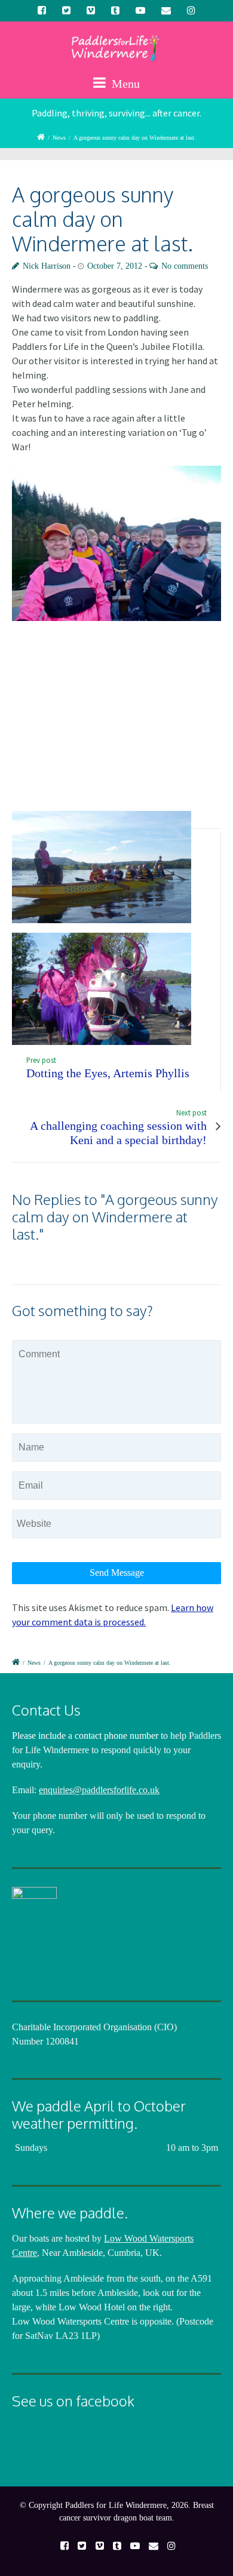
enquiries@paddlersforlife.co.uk (99, 1790)
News (59, 138)
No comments (185, 266)
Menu (124, 84)
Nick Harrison (47, 266)
